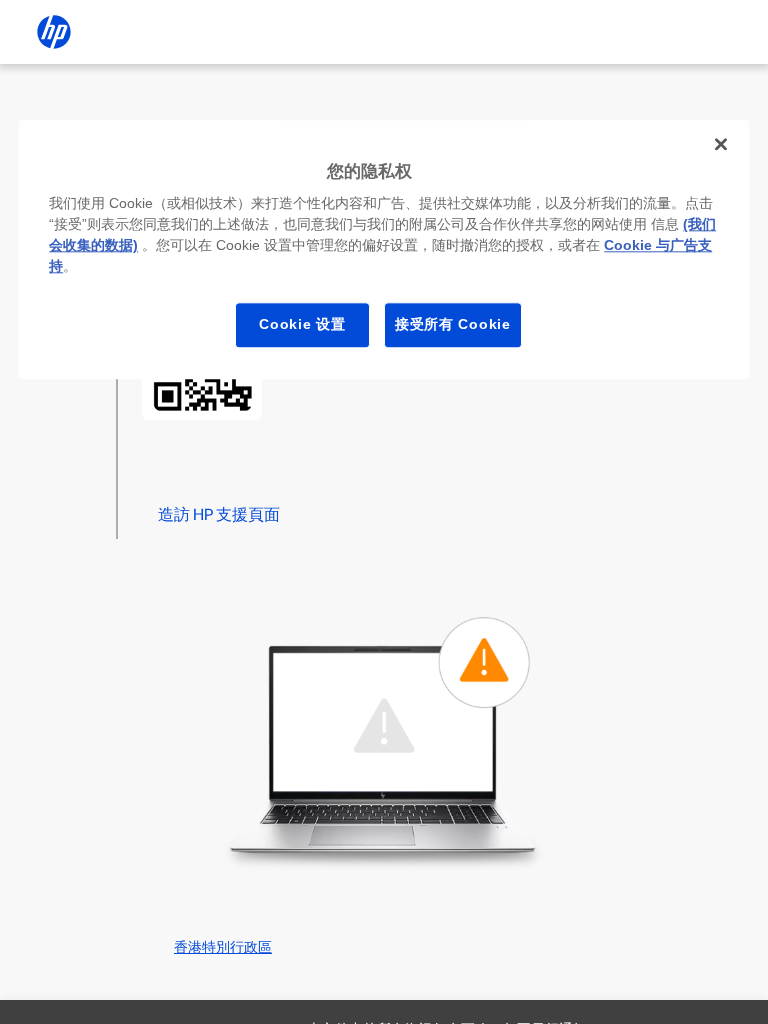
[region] (384, 249)
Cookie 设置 (302, 324)
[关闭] (721, 144)
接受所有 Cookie (453, 324)
